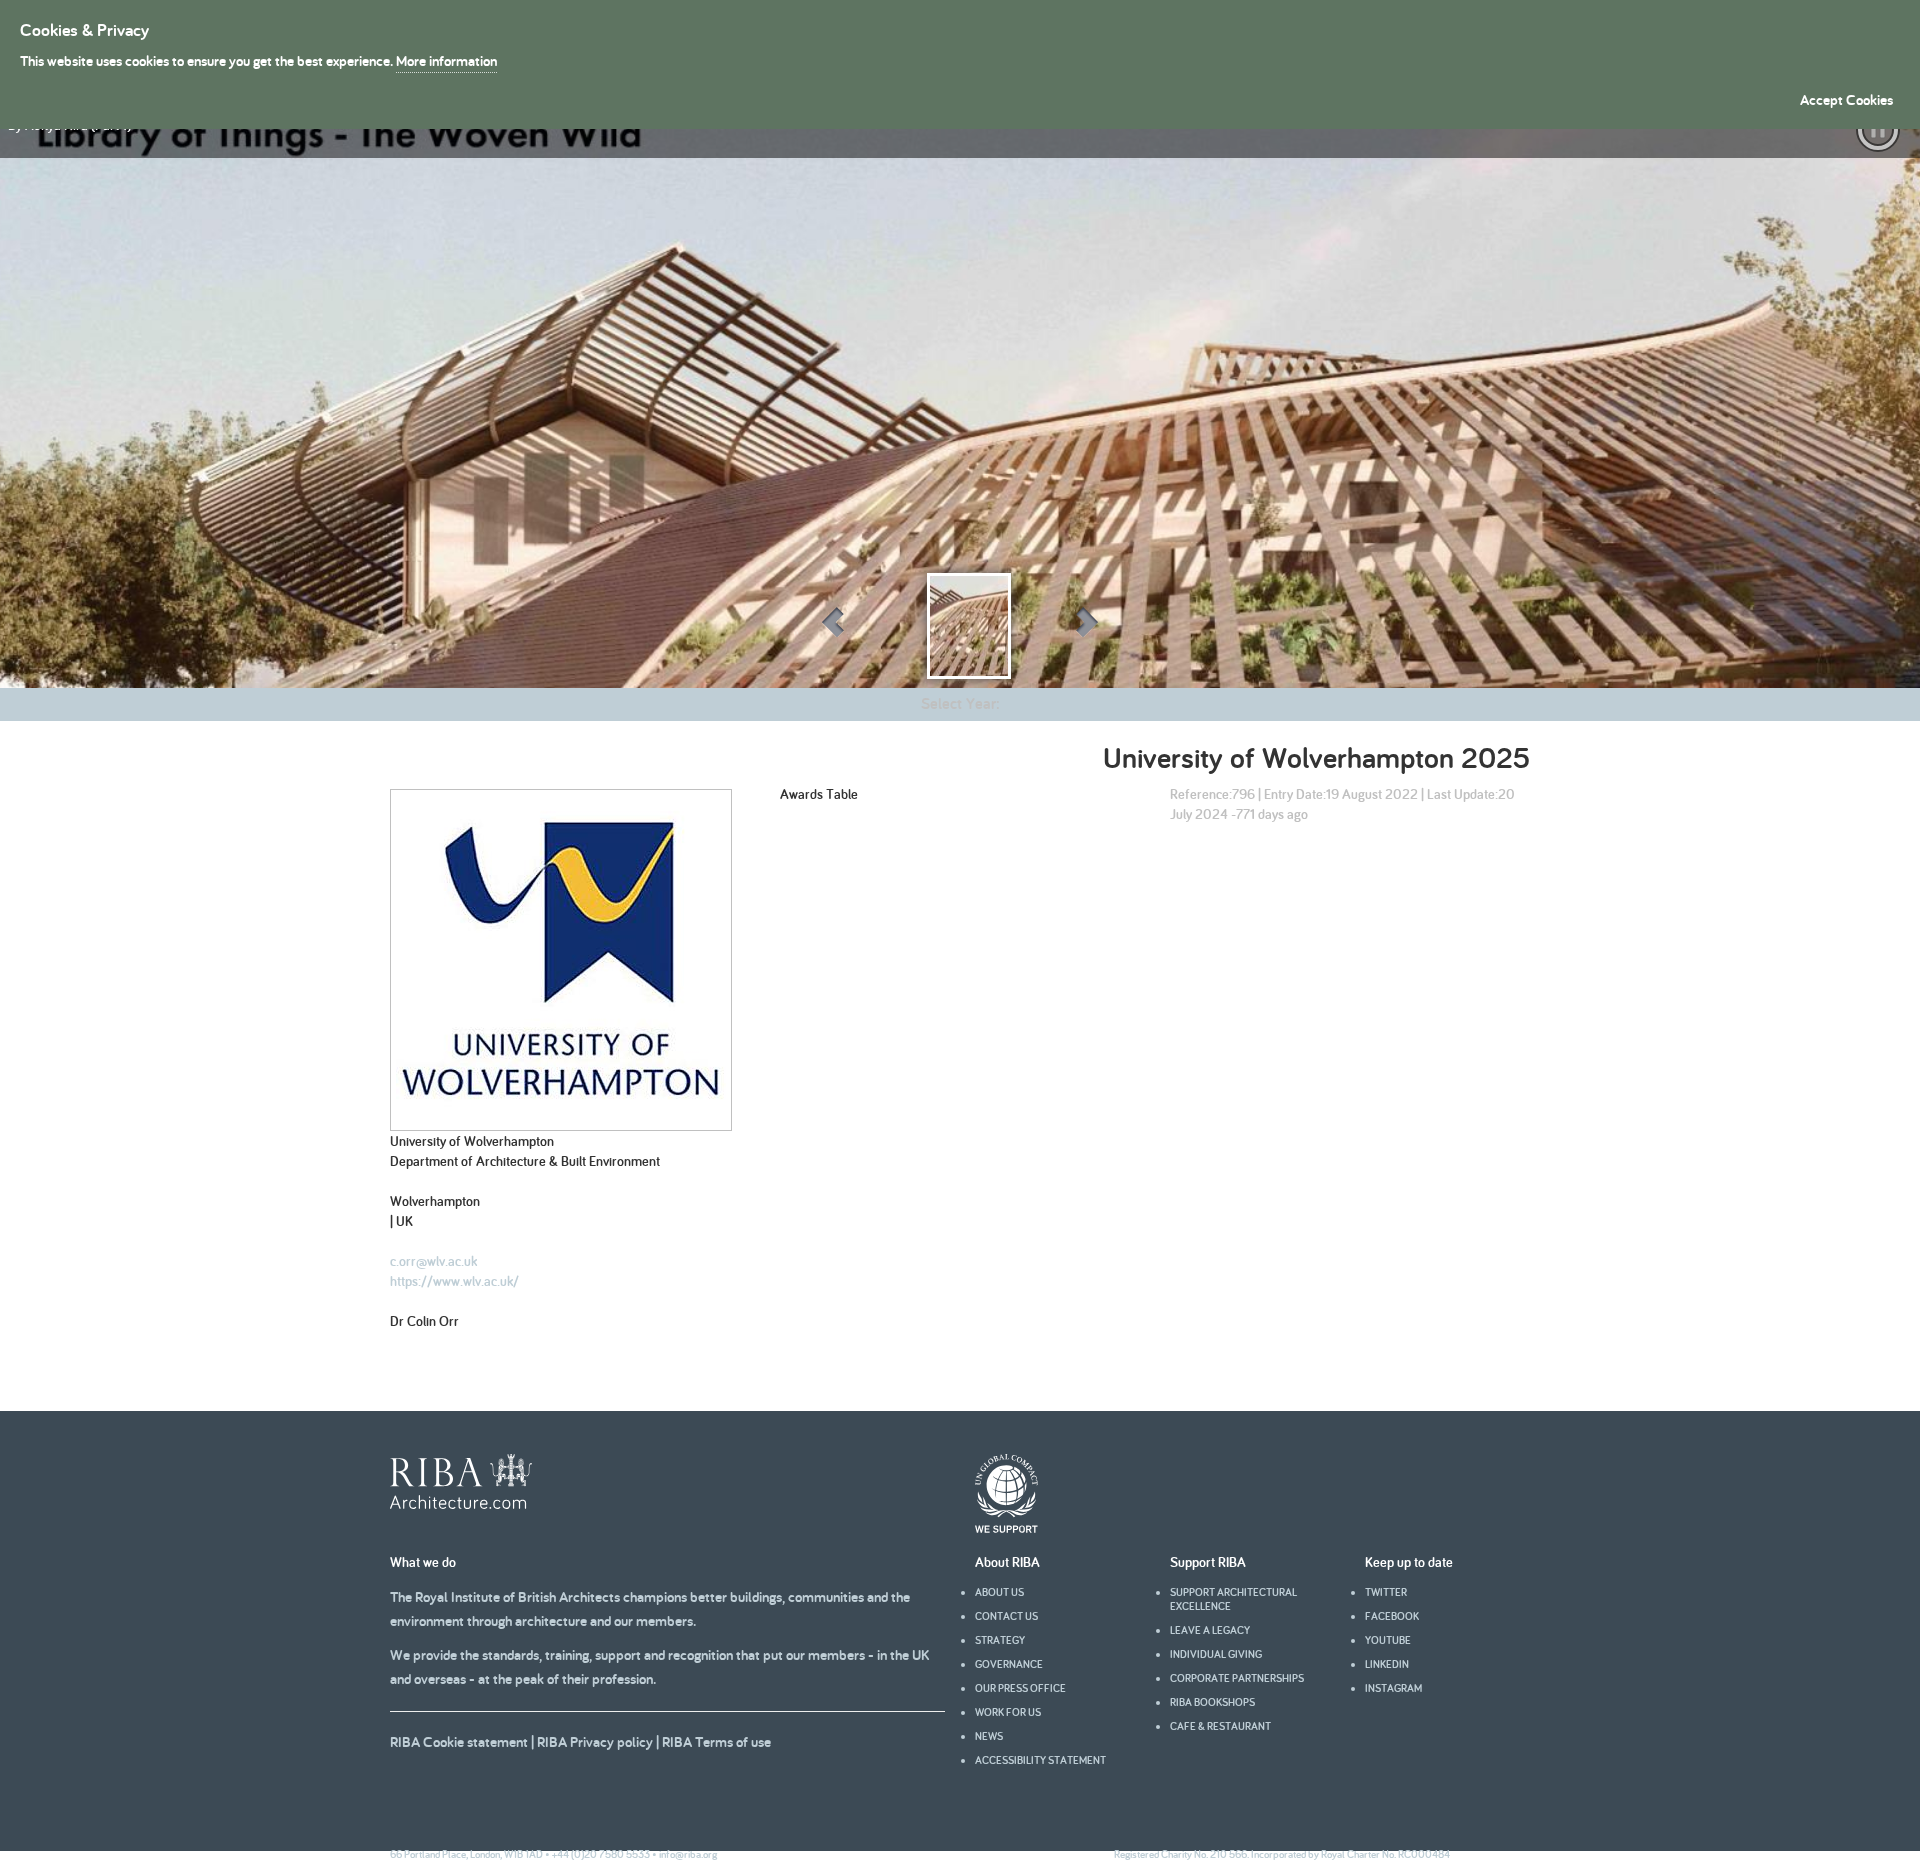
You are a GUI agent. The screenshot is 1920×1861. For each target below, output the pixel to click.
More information (446, 60)
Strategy (1000, 1640)
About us (999, 1592)
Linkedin (1387, 1664)
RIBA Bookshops (1212, 1702)
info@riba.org (688, 1854)
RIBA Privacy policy (595, 1741)
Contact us (1006, 1616)
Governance (1009, 1664)
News (989, 1736)
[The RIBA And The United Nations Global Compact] (1006, 1528)
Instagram (1393, 1688)
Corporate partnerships (1237, 1678)
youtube (1388, 1640)
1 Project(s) (180, 774)
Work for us (1008, 1712)
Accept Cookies (1846, 99)
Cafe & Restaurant (1220, 1726)
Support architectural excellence (1233, 1599)
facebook (1392, 1616)
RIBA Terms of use (716, 1741)
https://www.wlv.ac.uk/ (454, 1281)
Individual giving (1216, 1654)
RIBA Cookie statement (459, 1741)
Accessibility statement (1040, 1760)
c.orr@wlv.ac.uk (433, 1261)
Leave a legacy (1210, 1630)
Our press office (1020, 1688)
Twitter (1386, 1592)
